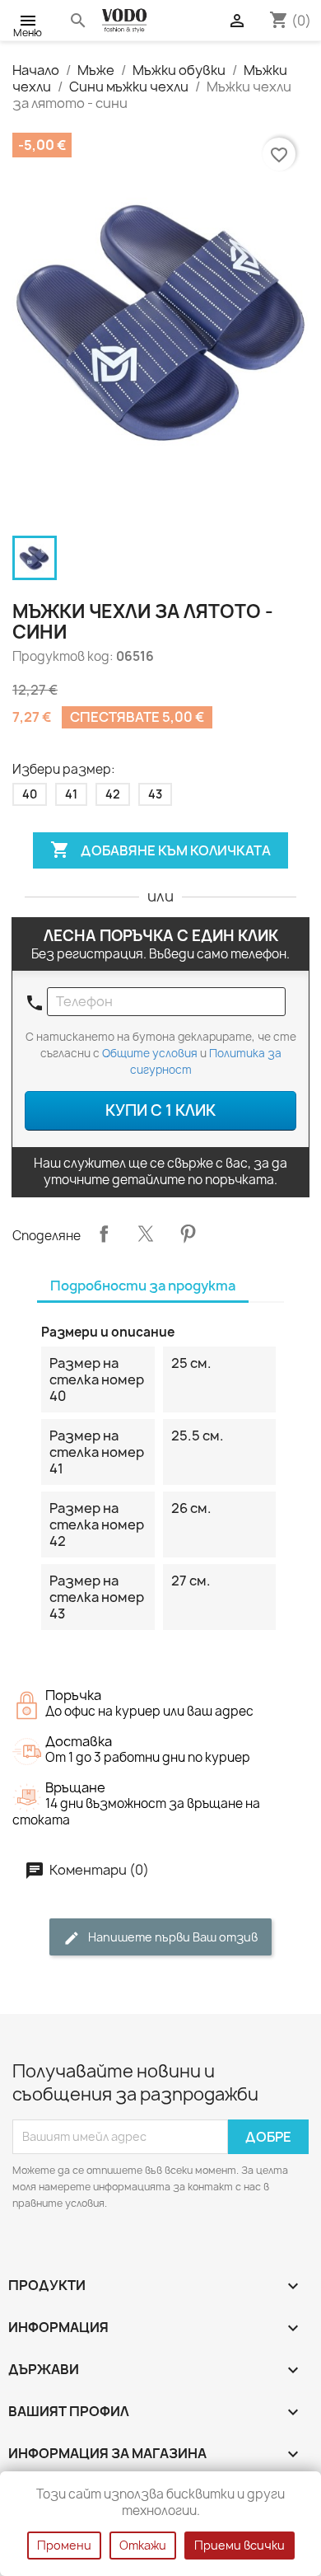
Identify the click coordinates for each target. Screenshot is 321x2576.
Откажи (143, 2545)
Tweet (146, 1234)
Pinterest (188, 1234)
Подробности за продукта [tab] (143, 1286)
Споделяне (104, 1234)
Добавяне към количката (160, 850)
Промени (64, 2545)
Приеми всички (240, 2545)
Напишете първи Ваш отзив (172, 1937)
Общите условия (150, 1053)
